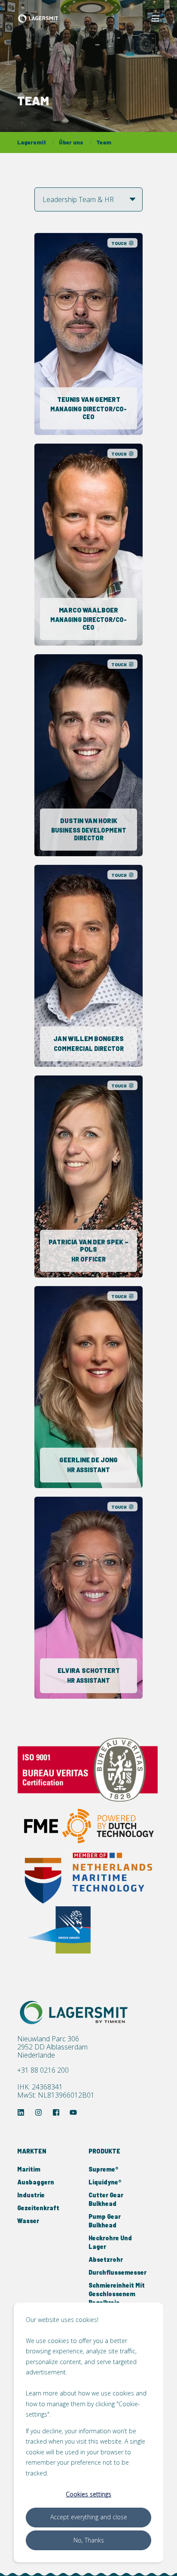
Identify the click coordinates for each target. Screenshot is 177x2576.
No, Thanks (89, 2540)
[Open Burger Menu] (156, 18)
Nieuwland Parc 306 (48, 2039)
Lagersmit (32, 142)
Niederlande (36, 2055)
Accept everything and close (89, 2517)
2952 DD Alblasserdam (52, 2047)
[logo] (75, 2012)
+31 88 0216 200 (43, 2070)
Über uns (71, 142)
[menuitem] (51, 2156)
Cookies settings (88, 2494)
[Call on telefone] (94, 342)
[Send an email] (83, 342)
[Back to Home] (39, 18)
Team (104, 142)
